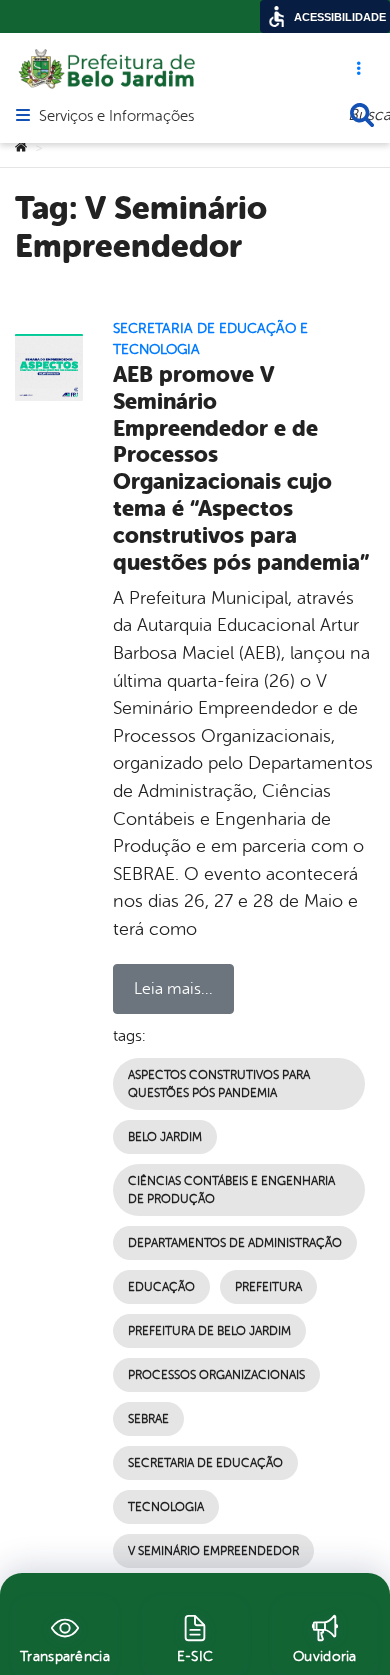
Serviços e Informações (116, 117)
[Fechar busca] (362, 115)
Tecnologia (166, 1507)
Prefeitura (268, 1287)
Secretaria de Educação (205, 1463)
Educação (161, 1287)
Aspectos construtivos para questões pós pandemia (219, 1084)
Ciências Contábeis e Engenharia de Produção (231, 1190)
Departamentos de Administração (235, 1243)
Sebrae (148, 1419)
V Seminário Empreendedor (213, 1551)
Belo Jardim (165, 1137)
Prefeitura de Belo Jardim (209, 1331)
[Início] (21, 148)
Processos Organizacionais (216, 1375)
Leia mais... (173, 989)
